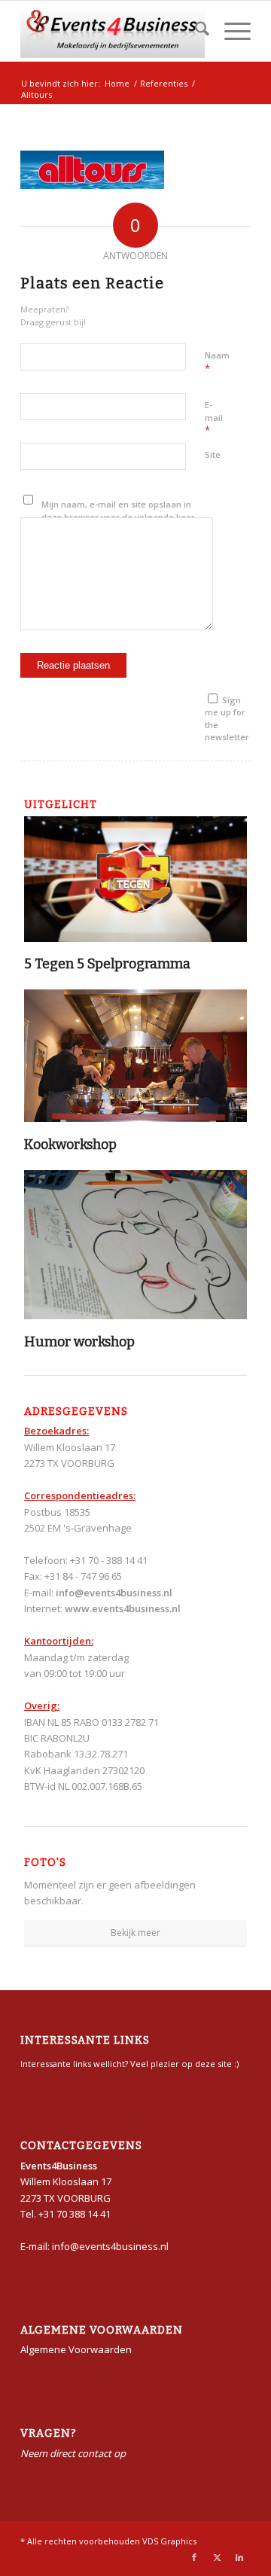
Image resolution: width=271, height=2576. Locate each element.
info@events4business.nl (114, 1593)
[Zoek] (195, 31)
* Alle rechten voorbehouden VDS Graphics (108, 2541)
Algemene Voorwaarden (76, 2349)
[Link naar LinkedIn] (239, 2557)
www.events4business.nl (123, 1608)
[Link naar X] (217, 2557)
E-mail (214, 418)
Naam (217, 362)
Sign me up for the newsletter (227, 719)
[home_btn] (113, 31)
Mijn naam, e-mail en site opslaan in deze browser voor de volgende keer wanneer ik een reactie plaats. (118, 517)
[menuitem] (195, 31)
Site (213, 454)
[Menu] (230, 31)
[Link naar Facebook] (194, 2557)
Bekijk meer (135, 1933)
